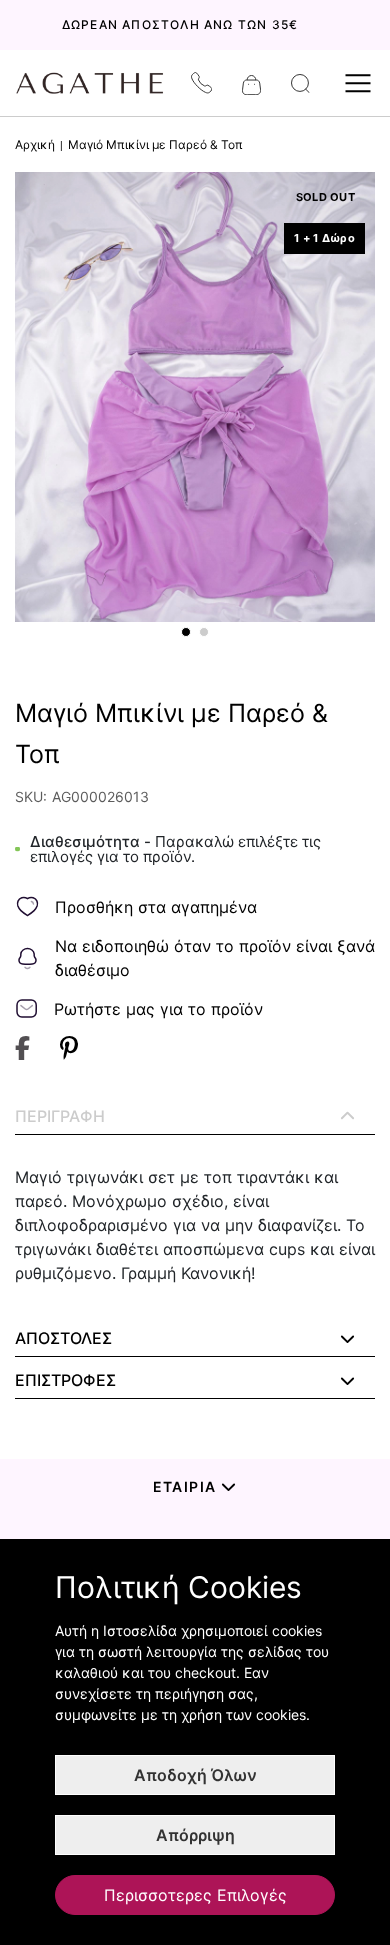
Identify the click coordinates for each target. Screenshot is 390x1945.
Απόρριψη (195, 1835)
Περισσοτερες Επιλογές (195, 1895)
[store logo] (100, 83)
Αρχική (35, 144)
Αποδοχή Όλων (195, 1775)
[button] (186, 632)
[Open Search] (300, 83)
